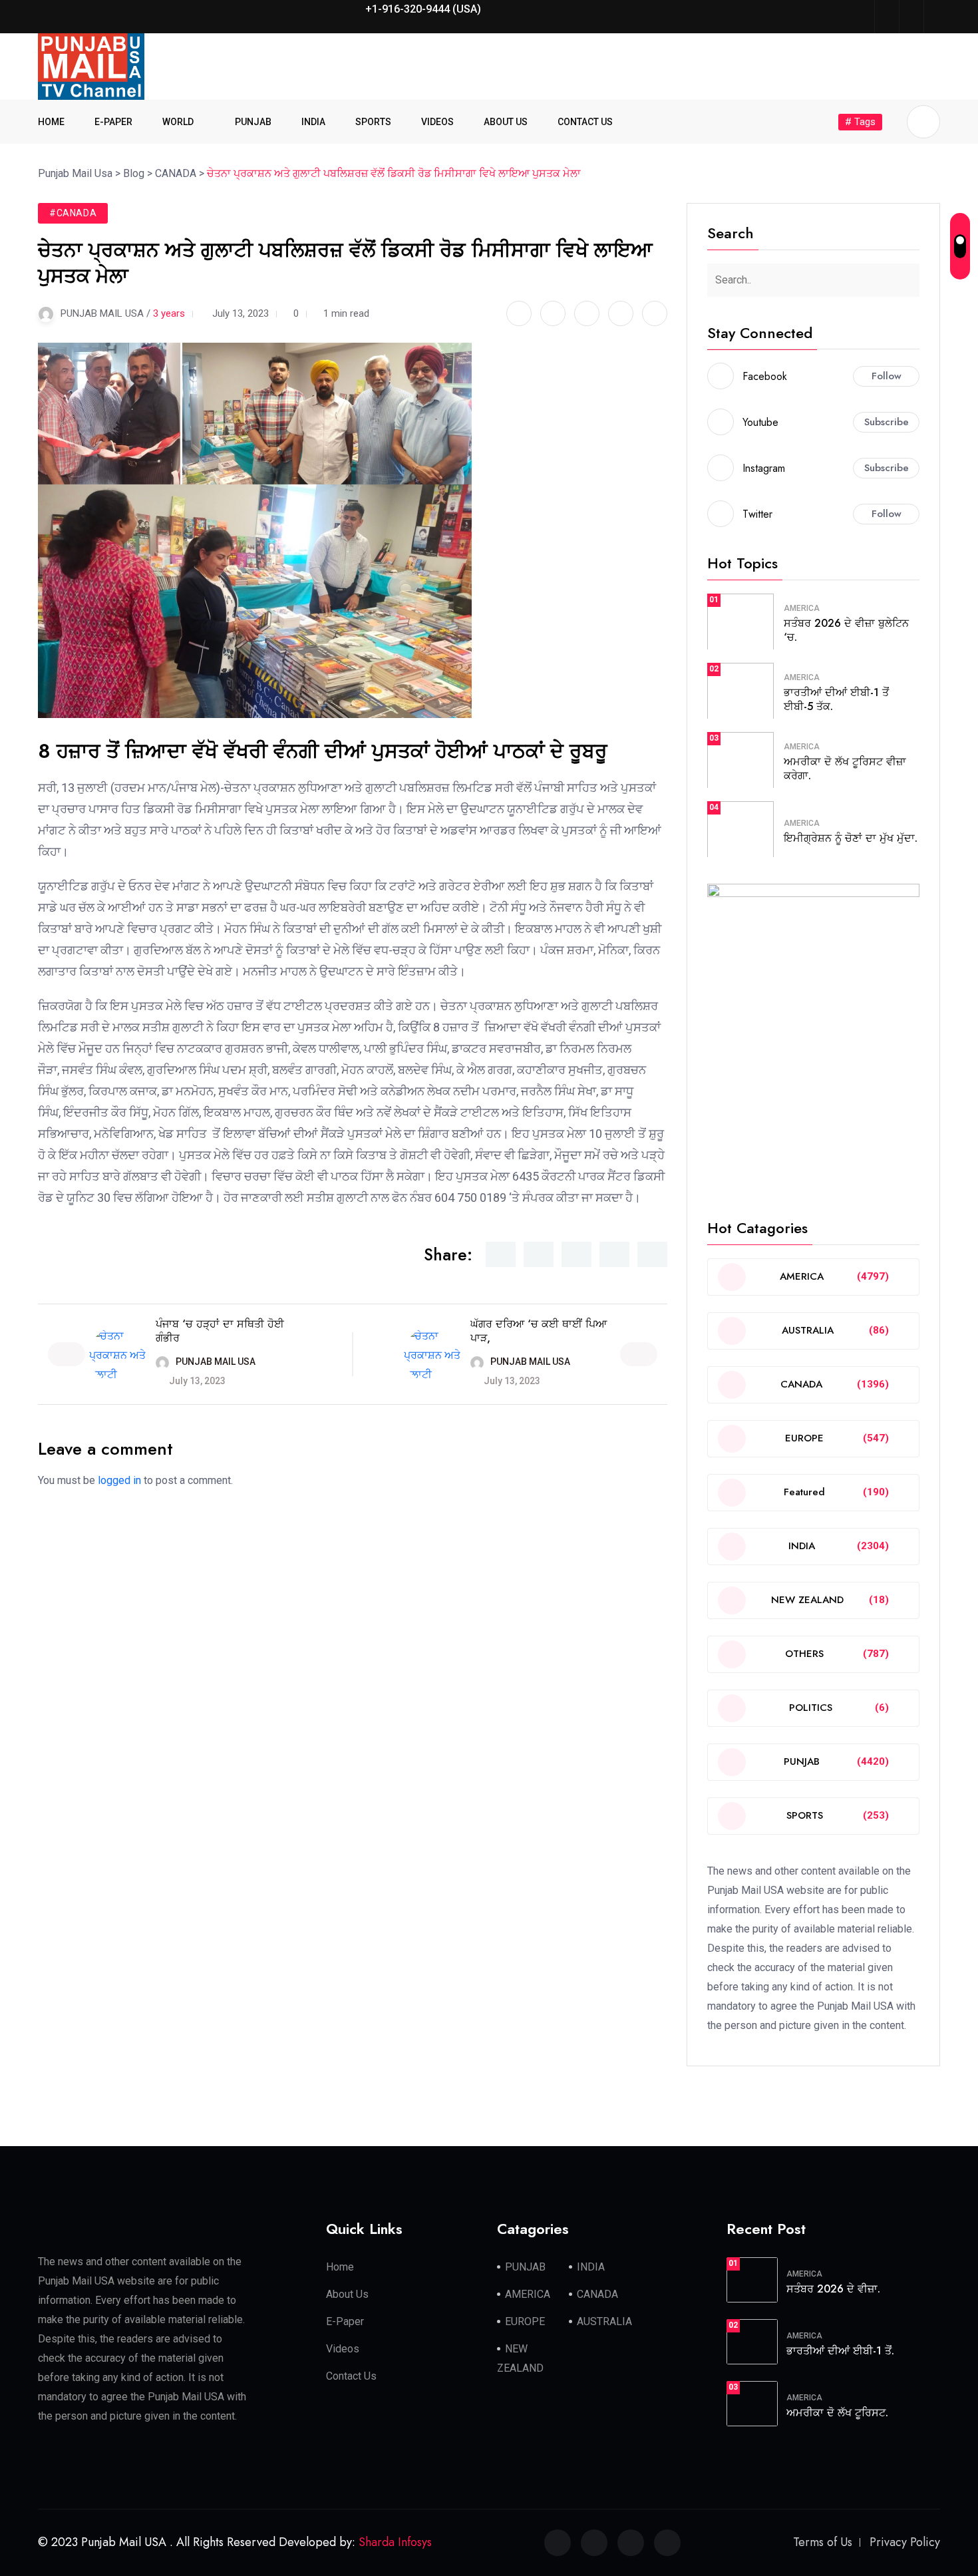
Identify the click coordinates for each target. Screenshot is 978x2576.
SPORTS (373, 122)
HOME (51, 122)
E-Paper (345, 2321)
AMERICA (802, 608)
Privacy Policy (905, 2542)
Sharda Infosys (395, 2542)
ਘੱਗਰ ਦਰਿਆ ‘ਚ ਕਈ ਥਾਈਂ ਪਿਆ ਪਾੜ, (539, 1331)
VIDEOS (437, 122)
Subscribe (887, 422)
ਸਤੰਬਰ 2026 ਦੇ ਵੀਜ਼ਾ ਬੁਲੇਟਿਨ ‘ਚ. (846, 630)
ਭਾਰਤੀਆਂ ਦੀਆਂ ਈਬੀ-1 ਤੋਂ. (840, 2351)
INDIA (313, 122)
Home (340, 2267)
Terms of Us (823, 2542)
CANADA (597, 2294)
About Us (347, 2294)
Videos (343, 2349)
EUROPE (525, 2321)
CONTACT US (585, 122)
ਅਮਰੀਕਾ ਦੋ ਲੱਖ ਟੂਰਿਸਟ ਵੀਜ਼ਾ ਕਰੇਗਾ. (845, 769)
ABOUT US (506, 122)
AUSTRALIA (604, 2321)
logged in (119, 1480)
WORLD (178, 122)
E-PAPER (113, 122)
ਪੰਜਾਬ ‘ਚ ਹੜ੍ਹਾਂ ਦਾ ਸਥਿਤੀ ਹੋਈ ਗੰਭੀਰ (220, 1331)
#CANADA (73, 213)
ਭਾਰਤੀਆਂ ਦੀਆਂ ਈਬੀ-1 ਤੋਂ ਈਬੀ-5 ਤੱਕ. (836, 699)
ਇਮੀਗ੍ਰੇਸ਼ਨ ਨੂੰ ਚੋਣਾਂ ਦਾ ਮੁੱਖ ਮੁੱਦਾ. (851, 838)
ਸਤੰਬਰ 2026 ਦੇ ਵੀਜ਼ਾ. (833, 2289)
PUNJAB (253, 122)
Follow (887, 376)
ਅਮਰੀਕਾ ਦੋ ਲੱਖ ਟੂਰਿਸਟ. (837, 2413)
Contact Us (351, 2376)
